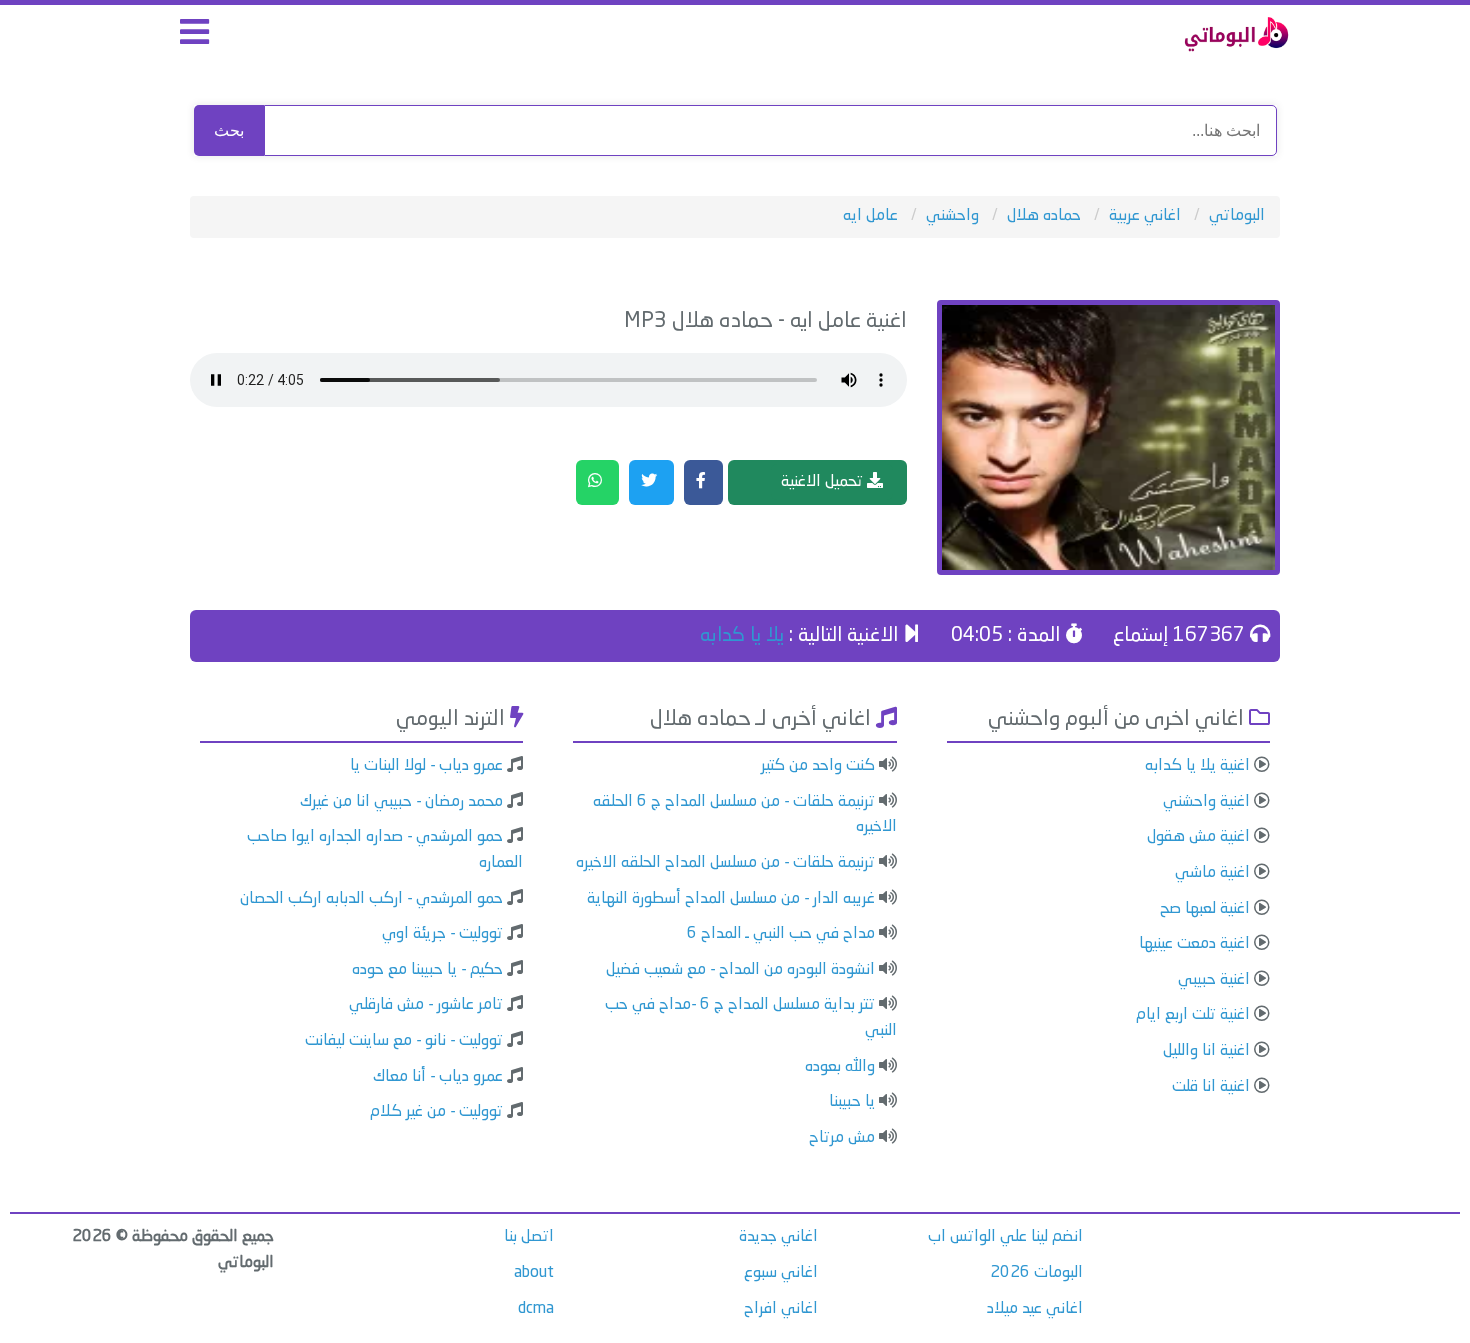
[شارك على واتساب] (597, 483)
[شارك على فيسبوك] (703, 483)
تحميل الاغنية (824, 482)
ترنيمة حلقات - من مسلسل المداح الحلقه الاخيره (725, 863)
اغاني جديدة (778, 1237)
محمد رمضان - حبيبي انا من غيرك (401, 802)
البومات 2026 (1036, 1273)
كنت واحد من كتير (818, 766)
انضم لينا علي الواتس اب (1005, 1237)
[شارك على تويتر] (651, 483)
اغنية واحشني (1206, 802)
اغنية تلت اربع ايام (1193, 1015)
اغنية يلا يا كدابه (1197, 766)
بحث (229, 130)
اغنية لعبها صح (1205, 909)
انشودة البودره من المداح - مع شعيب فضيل (740, 970)
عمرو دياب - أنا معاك (438, 1077)
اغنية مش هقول (1198, 837)
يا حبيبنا (852, 1102)
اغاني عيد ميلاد (1035, 1309)
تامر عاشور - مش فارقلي (426, 1005)
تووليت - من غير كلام (436, 1112)
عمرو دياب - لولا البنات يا (426, 766)
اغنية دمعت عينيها (1194, 944)
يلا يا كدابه (742, 636)
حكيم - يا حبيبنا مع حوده (427, 970)
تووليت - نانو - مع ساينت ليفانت (404, 1041)
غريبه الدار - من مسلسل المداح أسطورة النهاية (731, 899)
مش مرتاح (842, 1138)
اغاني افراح (781, 1309)
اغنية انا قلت (1211, 1087)
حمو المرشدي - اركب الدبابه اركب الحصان (371, 899)
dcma (536, 1309)
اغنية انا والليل (1206, 1051)
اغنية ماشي (1212, 873)
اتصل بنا (529, 1237)
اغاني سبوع (781, 1273)
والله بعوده (840, 1067)
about (534, 1273)
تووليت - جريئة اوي (442, 934)
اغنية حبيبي (1214, 980)
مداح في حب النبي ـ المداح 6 (781, 934)
